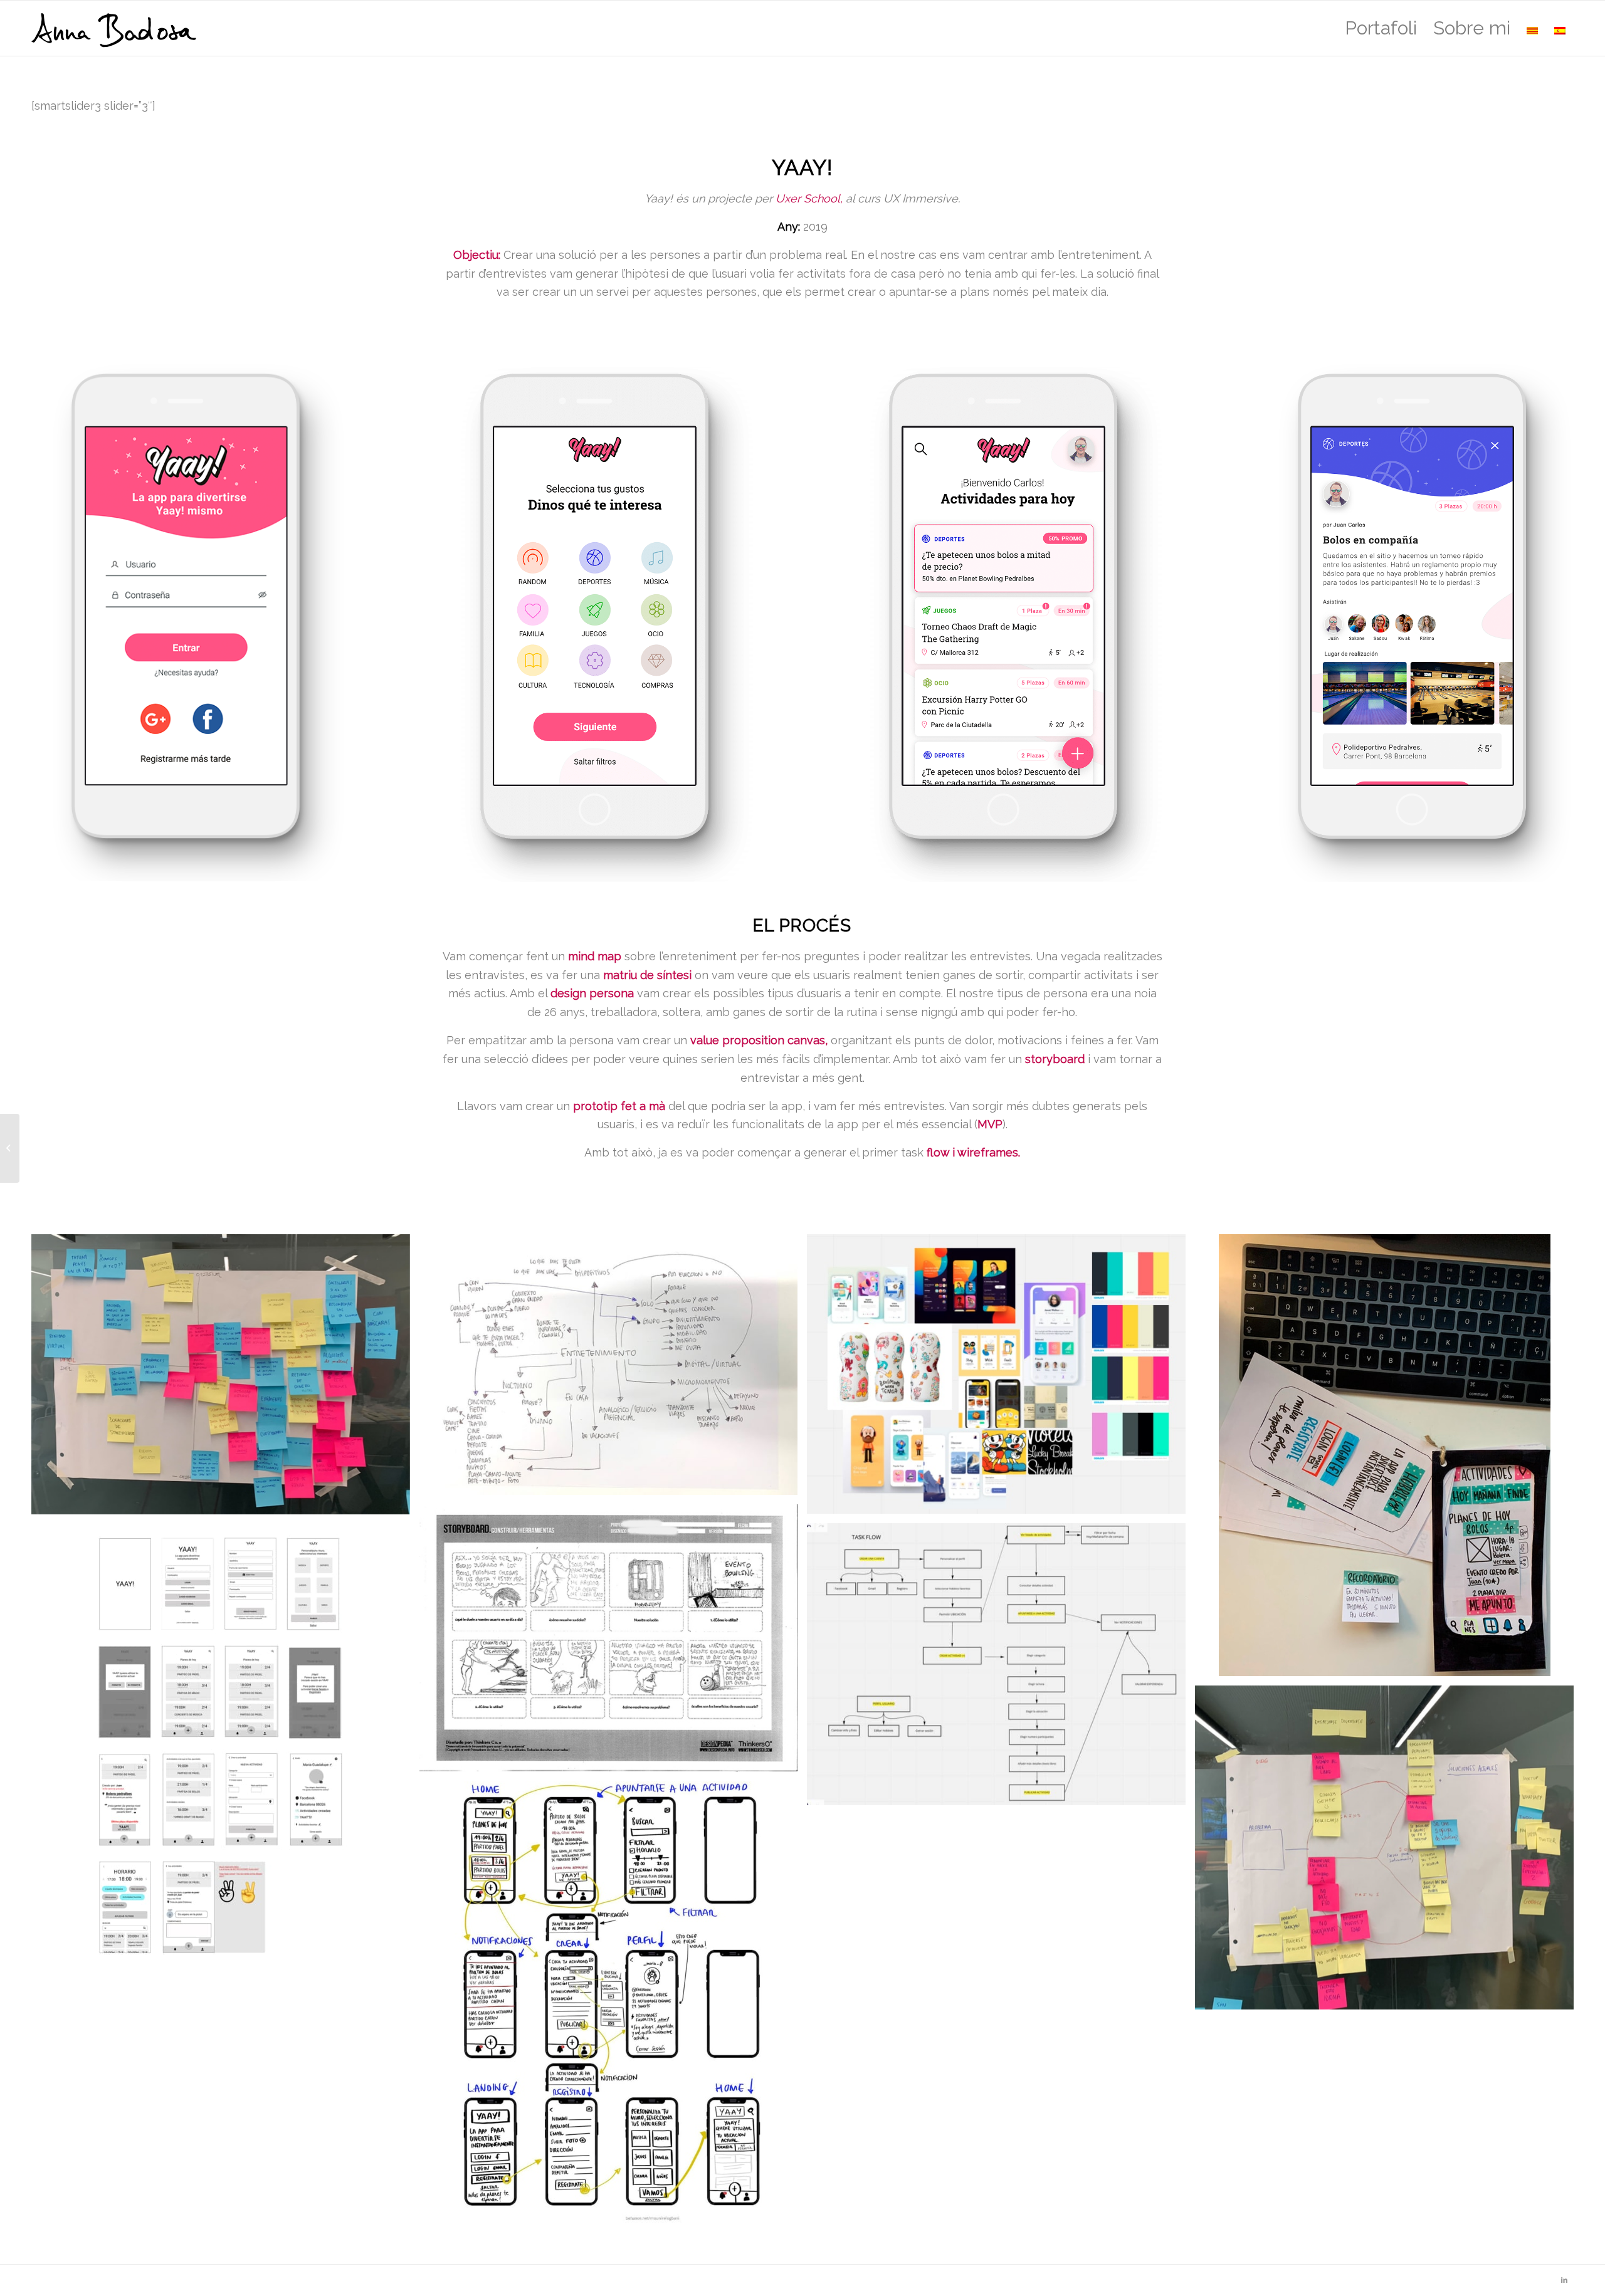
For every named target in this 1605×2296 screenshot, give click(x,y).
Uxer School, (809, 198)
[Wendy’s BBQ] (10, 1148)
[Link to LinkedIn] (1564, 2280)
